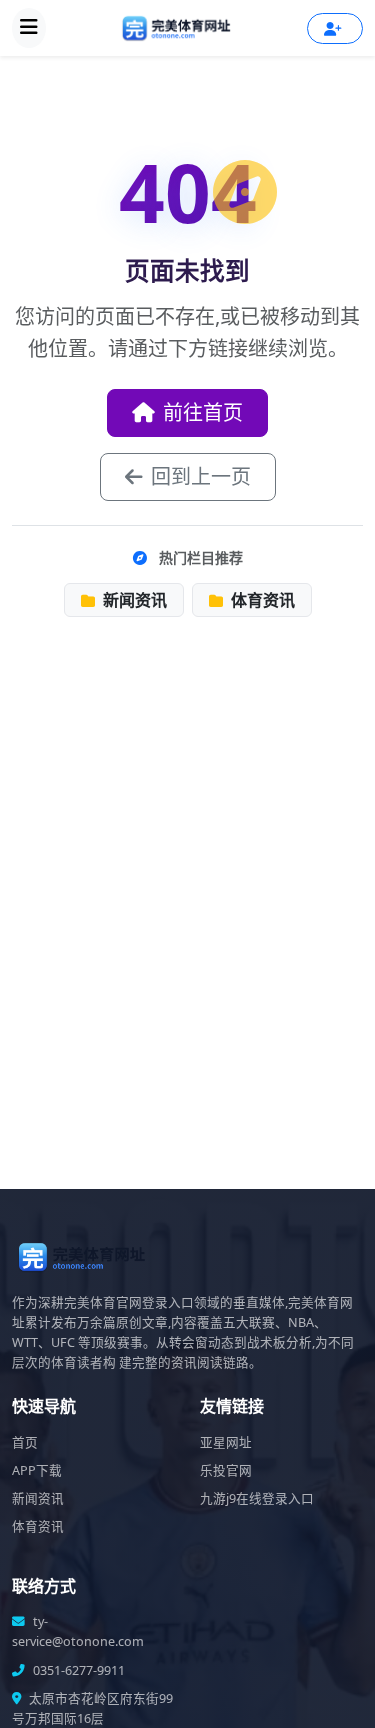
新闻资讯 (133, 600)
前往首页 (203, 412)
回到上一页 (201, 476)
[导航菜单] (29, 28)
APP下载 (37, 1470)
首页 (25, 1442)
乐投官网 (226, 1470)
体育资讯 (261, 600)
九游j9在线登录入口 (257, 1498)
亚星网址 (226, 1442)
